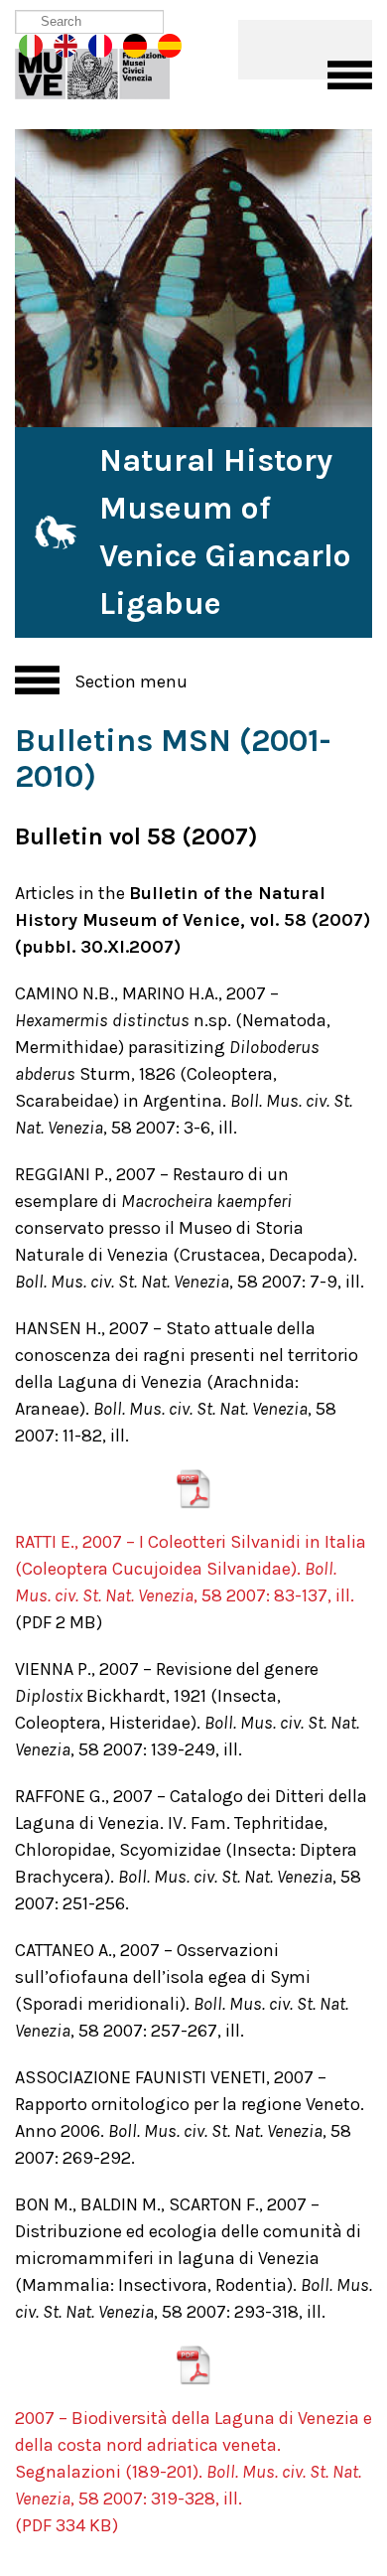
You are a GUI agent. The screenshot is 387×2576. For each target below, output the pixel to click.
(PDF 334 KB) (66, 2525)
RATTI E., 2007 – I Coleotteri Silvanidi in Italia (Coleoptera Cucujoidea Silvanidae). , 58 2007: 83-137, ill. (191, 1569)
